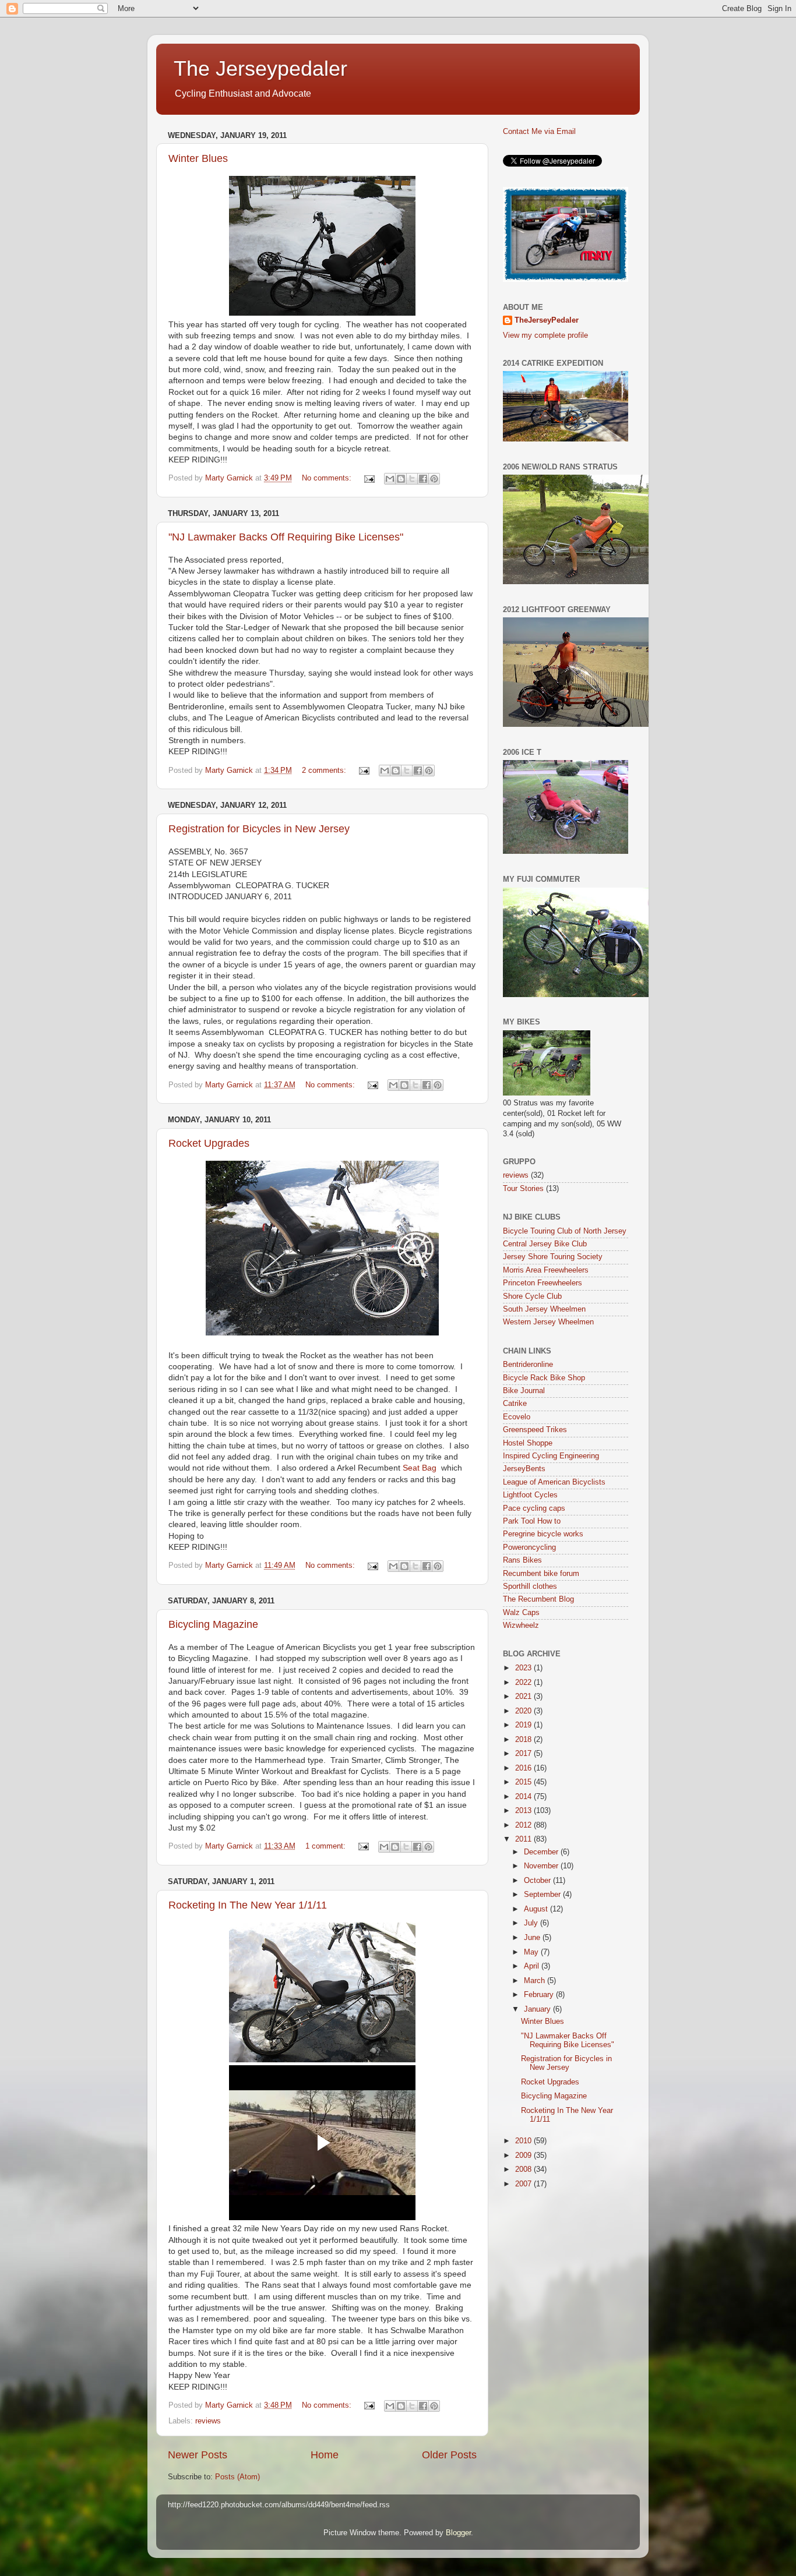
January (538, 2009)
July (532, 1923)
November (542, 1866)
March (536, 1981)
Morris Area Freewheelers (546, 1270)
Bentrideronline (528, 1365)
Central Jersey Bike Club (545, 1244)
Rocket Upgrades (209, 1143)
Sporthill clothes (530, 1586)
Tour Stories (523, 1189)
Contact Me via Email (539, 132)
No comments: (328, 478)
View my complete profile (545, 335)
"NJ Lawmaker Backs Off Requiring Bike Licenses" (286, 537)
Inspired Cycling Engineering (551, 1456)
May (532, 1952)
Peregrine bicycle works (543, 1534)
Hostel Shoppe (528, 1443)
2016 (524, 1768)
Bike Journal (524, 1391)
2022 (524, 1683)
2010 (524, 2141)
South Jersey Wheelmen (544, 1309)
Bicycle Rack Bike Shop (544, 1378)
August (537, 1909)
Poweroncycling (529, 1547)
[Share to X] (412, 479)
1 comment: (327, 1846)
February (540, 1995)
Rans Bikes (522, 1560)
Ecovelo (517, 1417)
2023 (524, 1668)
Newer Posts (198, 2455)
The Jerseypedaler (260, 68)
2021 (524, 1697)
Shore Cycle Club (532, 1296)
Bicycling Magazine (213, 1624)
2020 (524, 1711)
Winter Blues (198, 158)
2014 (524, 1797)
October (538, 1881)
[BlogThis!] (401, 479)
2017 (524, 1754)
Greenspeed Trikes (535, 1430)
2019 (524, 1725)
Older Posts (449, 2455)
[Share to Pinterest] (434, 479)
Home (325, 2455)
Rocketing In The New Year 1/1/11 (248, 1905)
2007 (524, 2184)
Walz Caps (521, 1613)
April (533, 1966)
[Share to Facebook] (423, 479)
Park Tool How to (532, 1521)
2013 (524, 1811)
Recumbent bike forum (541, 1574)
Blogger (458, 2533)
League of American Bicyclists (554, 1482)
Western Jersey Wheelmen (548, 1322)
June (533, 1938)
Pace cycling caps (534, 1508)
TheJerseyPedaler (547, 320)
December (542, 1852)
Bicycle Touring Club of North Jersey (565, 1231)
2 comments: (325, 771)
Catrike (515, 1404)
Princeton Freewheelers (543, 1283)
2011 (524, 1839)
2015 (524, 1782)
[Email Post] (369, 478)
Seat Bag (421, 1468)
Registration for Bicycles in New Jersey (259, 829)
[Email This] (390, 479)
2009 (524, 2155)
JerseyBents (524, 1469)
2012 (524, 1825)
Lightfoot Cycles (530, 1495)
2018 (524, 1740)
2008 (524, 2169)
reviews (208, 2421)
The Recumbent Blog (538, 1599)
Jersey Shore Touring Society (553, 1257)
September (543, 1895)
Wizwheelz (521, 1626)
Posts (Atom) (237, 2477)
